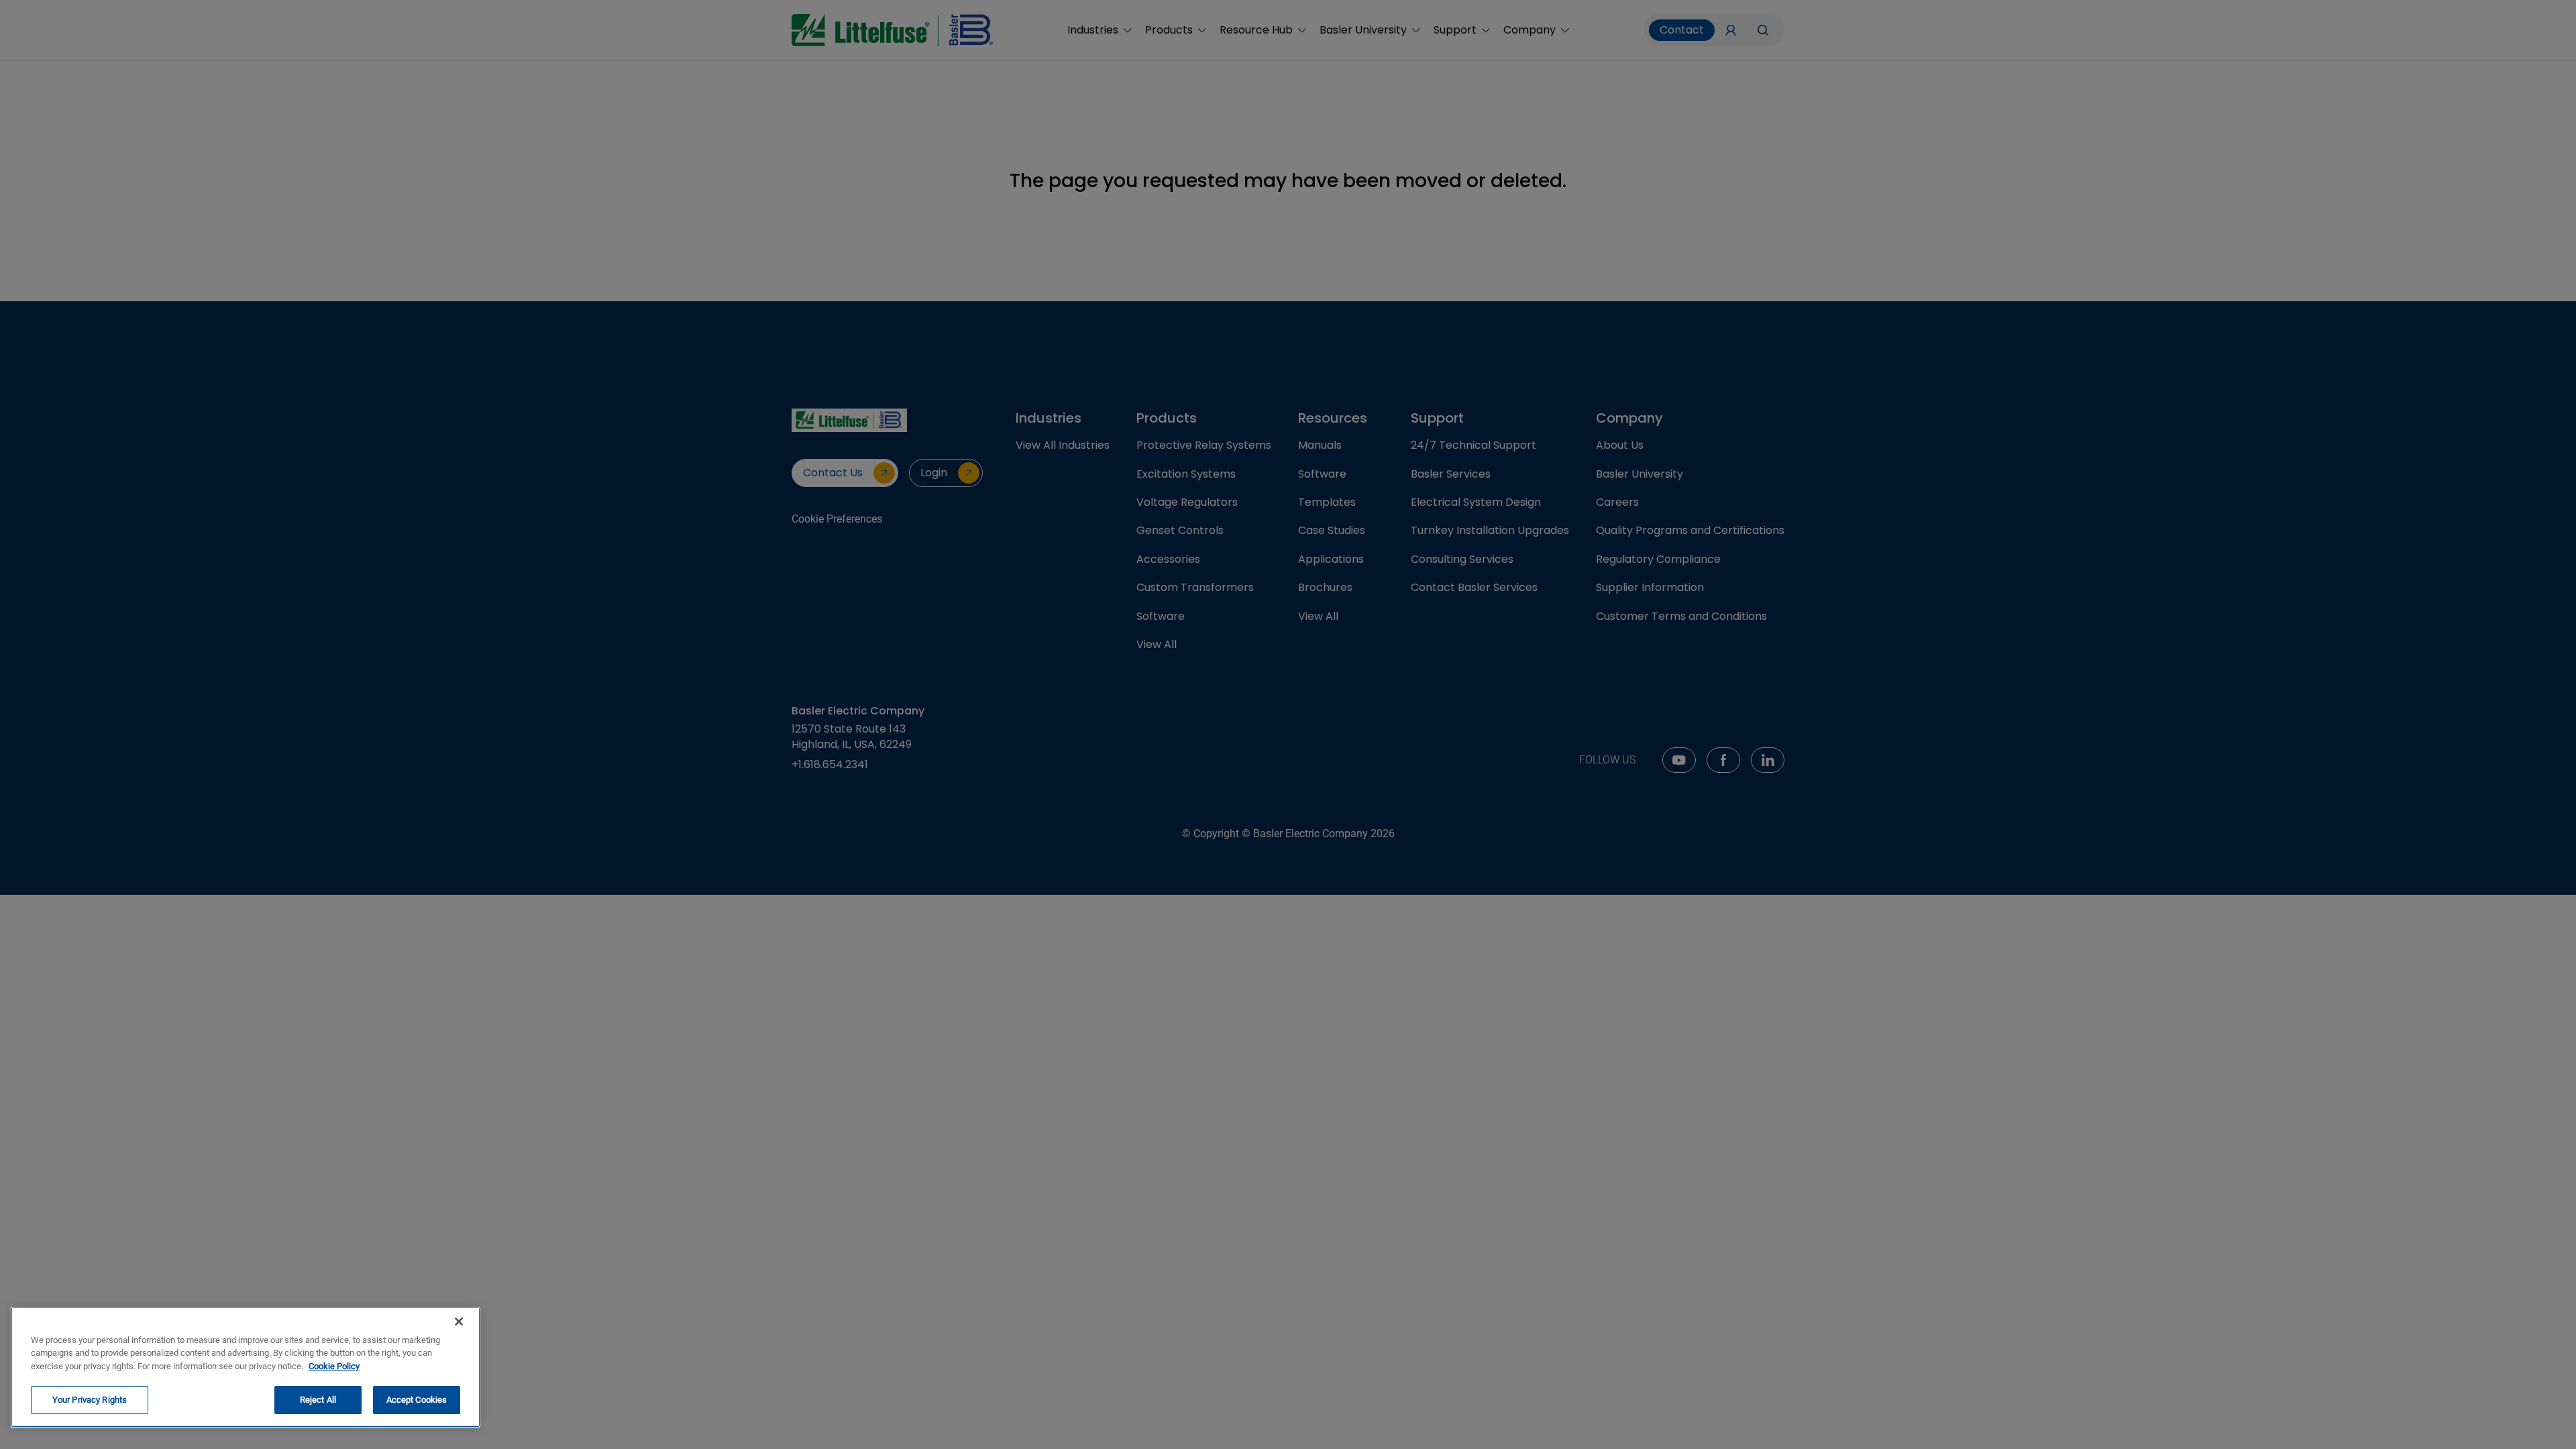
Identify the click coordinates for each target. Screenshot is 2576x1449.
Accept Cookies (417, 1400)
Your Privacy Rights (90, 1400)
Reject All (318, 1400)
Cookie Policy (334, 1366)
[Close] (459, 1322)
